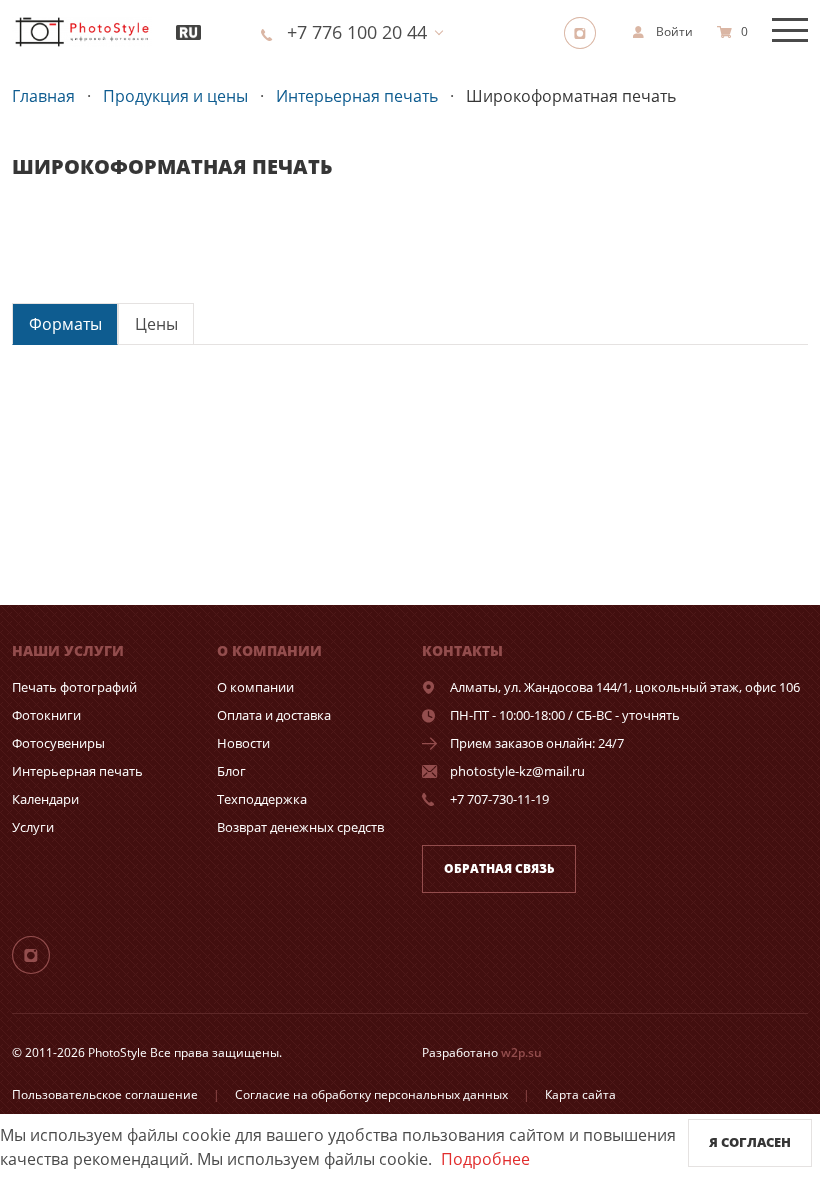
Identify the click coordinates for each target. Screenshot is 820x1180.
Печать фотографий (74, 687)
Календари (45, 799)
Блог (231, 771)
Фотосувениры (58, 743)
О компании (255, 687)
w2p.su (521, 1052)
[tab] (65, 323)
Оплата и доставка (274, 715)
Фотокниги (46, 715)
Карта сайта (580, 1094)
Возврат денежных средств (300, 827)
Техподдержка (262, 799)
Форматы (65, 324)
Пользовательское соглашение (105, 1094)
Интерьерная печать (77, 771)
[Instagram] (586, 32)
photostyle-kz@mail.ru (517, 771)
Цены (156, 324)
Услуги (33, 827)
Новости (243, 743)
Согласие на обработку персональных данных (371, 1094)
